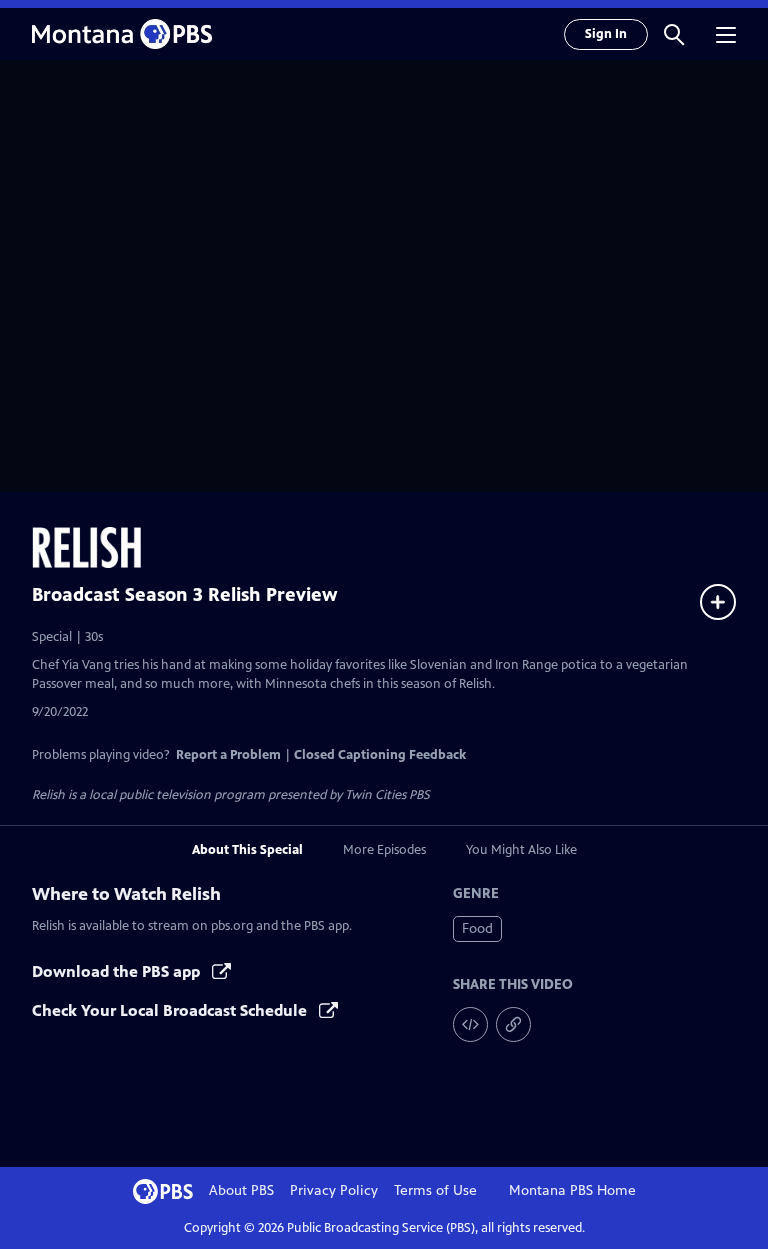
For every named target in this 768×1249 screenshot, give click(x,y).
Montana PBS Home (572, 1190)
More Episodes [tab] (384, 850)
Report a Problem (228, 755)
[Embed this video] (470, 1024)
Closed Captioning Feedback (380, 755)
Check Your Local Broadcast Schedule (171, 1010)
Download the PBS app (118, 971)
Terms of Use (435, 1190)
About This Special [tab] (247, 850)
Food (477, 928)
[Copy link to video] (513, 1024)
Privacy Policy (334, 1190)
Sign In (606, 34)
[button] (674, 34)
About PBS (241, 1190)
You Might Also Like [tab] (521, 850)
